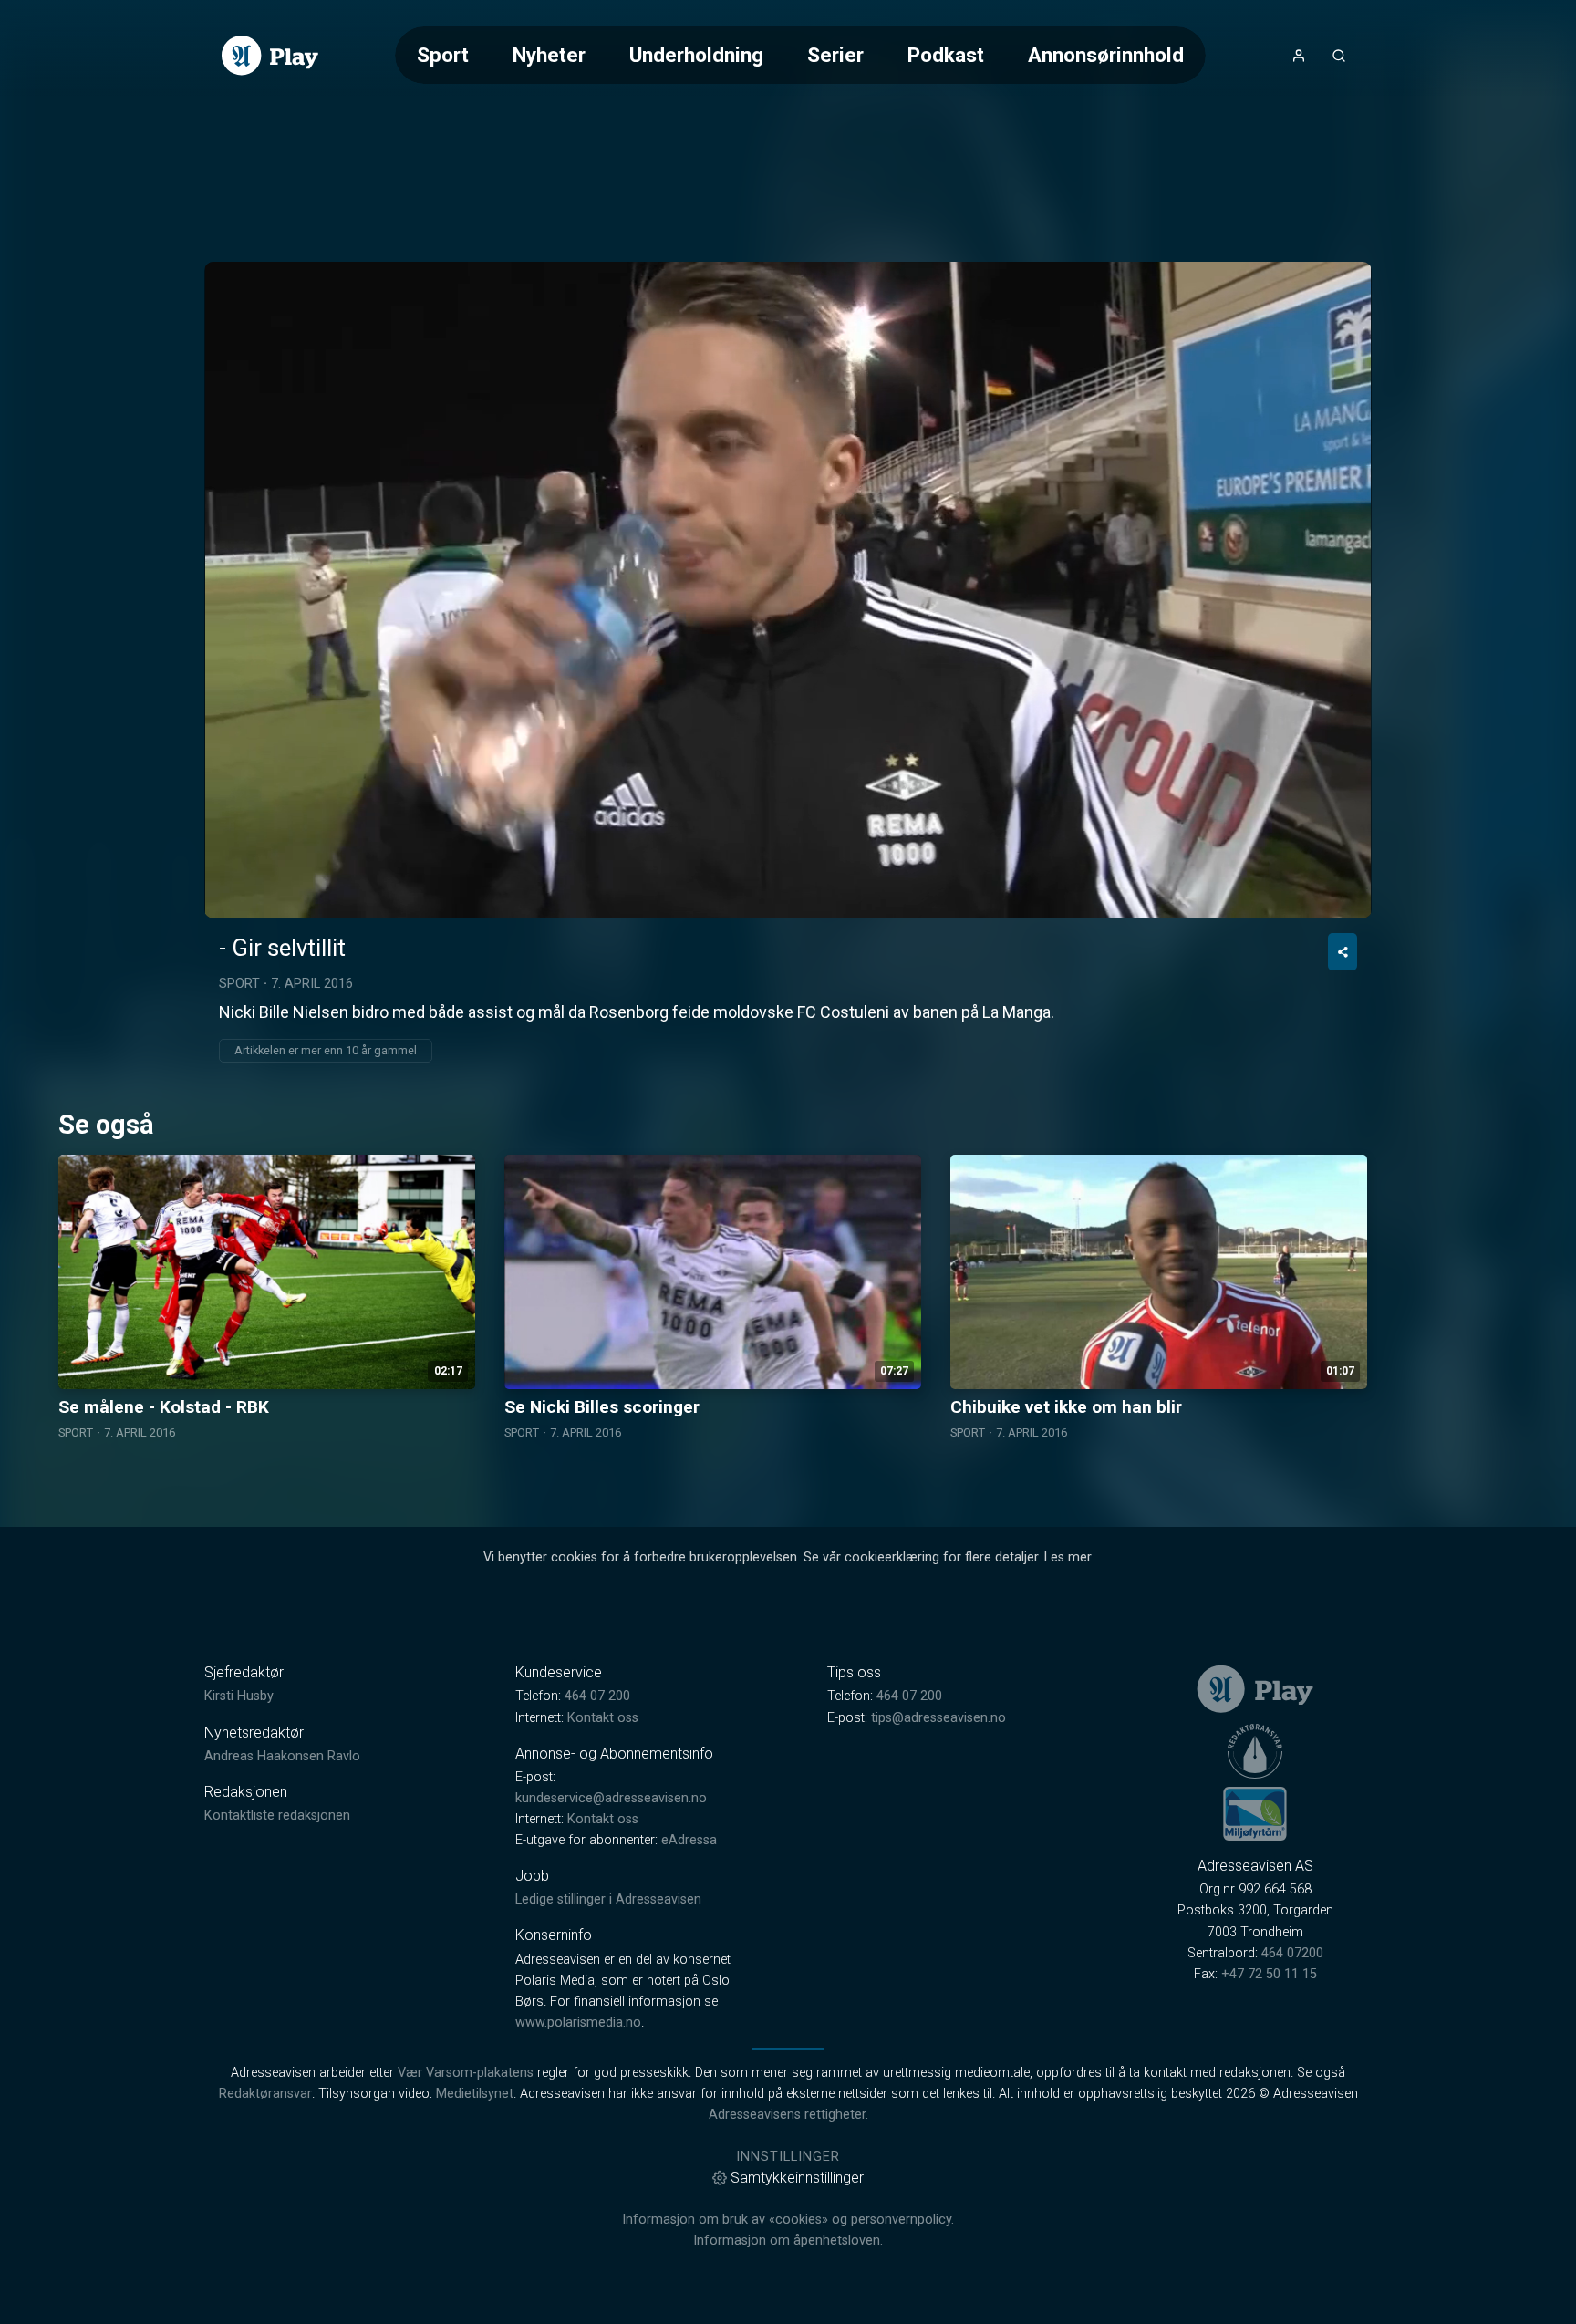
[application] (788, 590)
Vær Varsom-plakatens (466, 2073)
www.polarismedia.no (578, 2023)
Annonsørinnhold (1106, 55)
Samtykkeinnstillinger (797, 2178)
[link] (270, 56)
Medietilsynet (475, 2094)
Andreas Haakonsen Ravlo (282, 1756)
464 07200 (1292, 1953)
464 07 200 (597, 1696)
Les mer (1068, 1557)
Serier (835, 55)
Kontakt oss (603, 1718)
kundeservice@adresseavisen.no (611, 1798)
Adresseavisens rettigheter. (788, 2115)
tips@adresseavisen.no (938, 1718)
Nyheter (549, 55)
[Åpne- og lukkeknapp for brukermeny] (1299, 56)
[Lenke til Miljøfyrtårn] (1255, 1813)
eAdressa (689, 1840)
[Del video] (1343, 952)
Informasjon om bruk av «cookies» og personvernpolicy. (788, 2220)
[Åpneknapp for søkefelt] (1339, 56)
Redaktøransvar (265, 2094)
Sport (443, 55)
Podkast (946, 55)
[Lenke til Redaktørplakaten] (1255, 1751)
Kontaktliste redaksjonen (277, 1816)
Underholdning (696, 55)
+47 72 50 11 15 (1269, 1974)
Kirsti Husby (239, 1696)
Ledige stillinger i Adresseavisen (608, 1899)
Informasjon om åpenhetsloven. (788, 2241)
